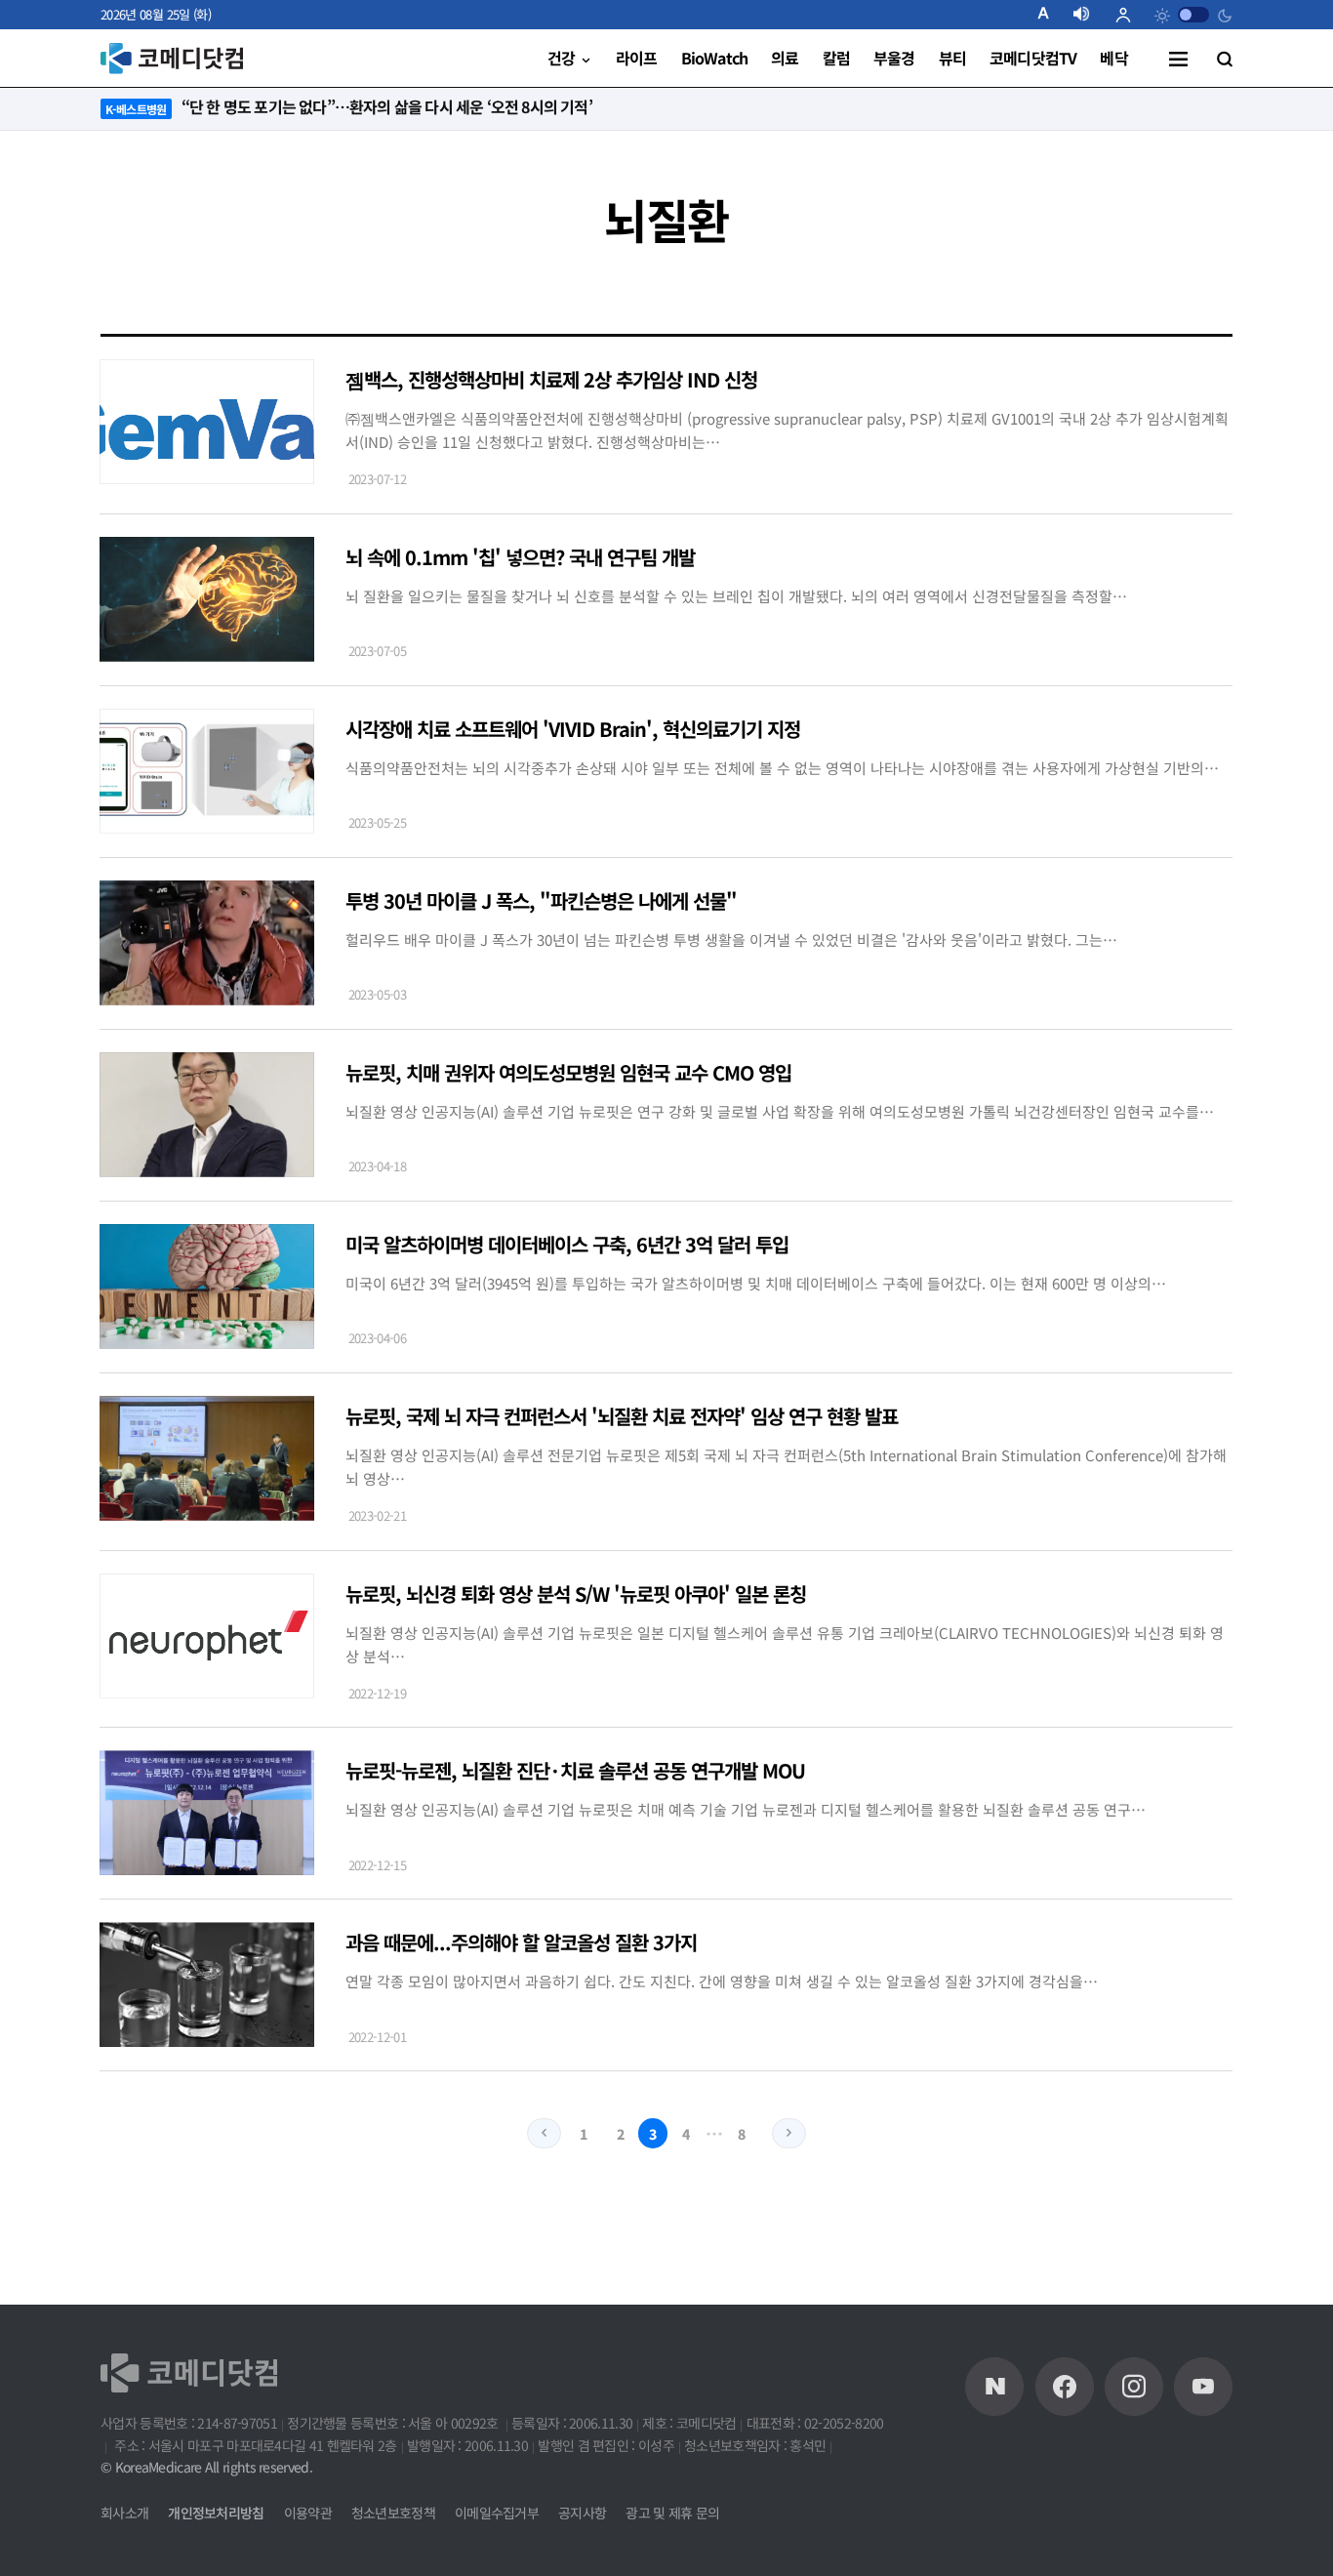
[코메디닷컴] (1065, 2387)
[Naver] (994, 2387)
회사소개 (124, 2513)
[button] (1051, 15)
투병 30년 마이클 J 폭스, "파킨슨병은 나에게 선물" (541, 900)
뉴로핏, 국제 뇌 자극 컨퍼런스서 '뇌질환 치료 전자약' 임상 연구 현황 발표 (622, 1416)
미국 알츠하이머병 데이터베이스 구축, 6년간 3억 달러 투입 (567, 1244)
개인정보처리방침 (216, 2513)
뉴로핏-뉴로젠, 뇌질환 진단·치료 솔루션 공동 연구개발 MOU (575, 1770)
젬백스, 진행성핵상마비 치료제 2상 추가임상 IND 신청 (551, 379)
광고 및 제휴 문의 (672, 2513)
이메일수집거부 (497, 2513)
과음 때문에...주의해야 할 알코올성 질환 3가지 (521, 1942)
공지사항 (582, 2513)
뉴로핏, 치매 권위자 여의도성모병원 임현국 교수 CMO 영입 (568, 1072)
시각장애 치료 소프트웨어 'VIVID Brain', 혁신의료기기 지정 (573, 729)
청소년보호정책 (393, 2513)
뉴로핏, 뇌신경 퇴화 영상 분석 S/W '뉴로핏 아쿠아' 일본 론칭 (576, 1594)
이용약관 (308, 2513)
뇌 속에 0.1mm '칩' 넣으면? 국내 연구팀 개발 (520, 557)
